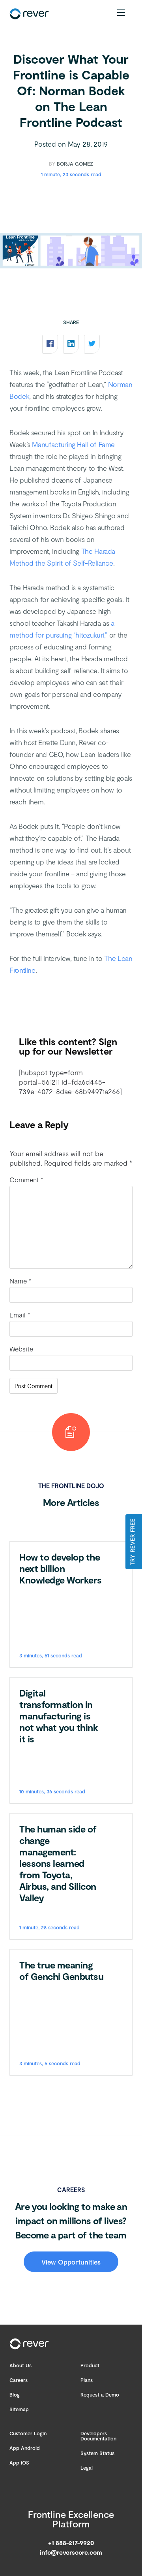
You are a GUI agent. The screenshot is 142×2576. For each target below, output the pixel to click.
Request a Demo (100, 2395)
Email (20, 1315)
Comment (26, 1179)
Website (21, 1349)
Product (90, 2365)
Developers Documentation (98, 2436)
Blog (15, 2395)
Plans (87, 2380)
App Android (25, 2448)
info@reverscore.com (71, 2552)
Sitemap (19, 2409)
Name (21, 1281)
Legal (87, 2468)
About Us (21, 2365)
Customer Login (28, 2433)
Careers (19, 2380)
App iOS (19, 2463)
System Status (97, 2453)
